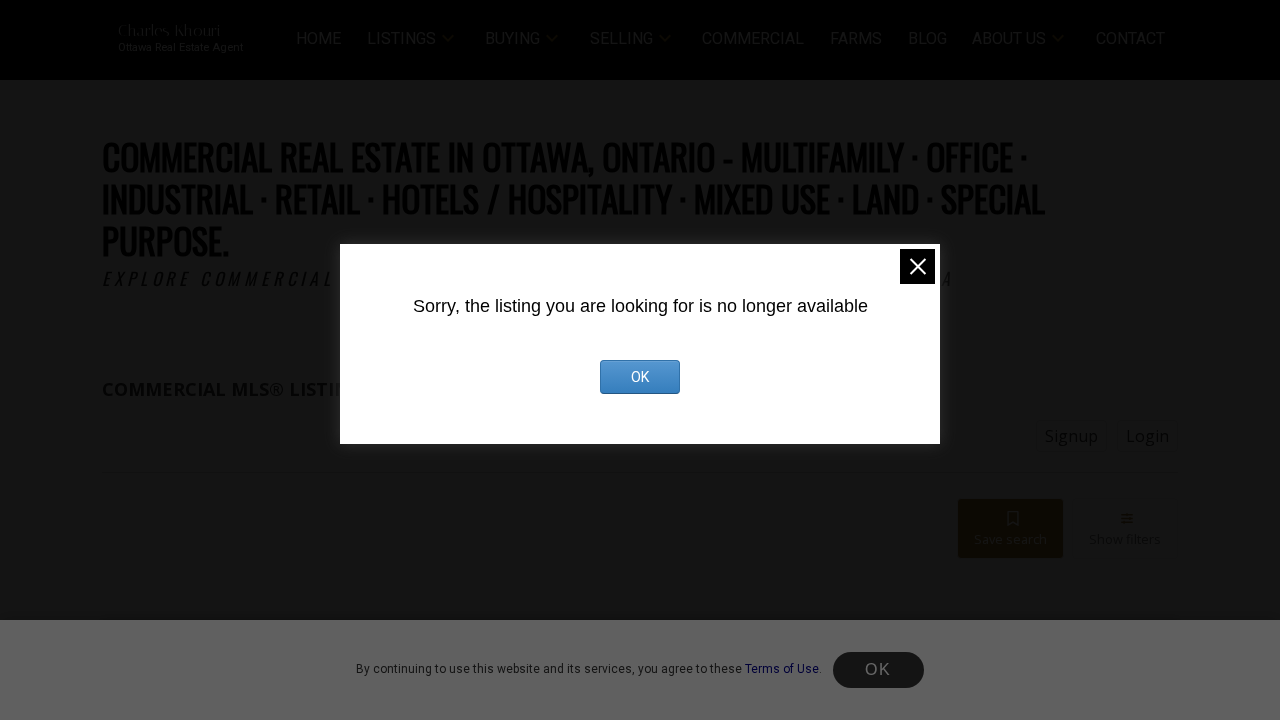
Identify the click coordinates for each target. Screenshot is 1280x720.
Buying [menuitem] (512, 38)
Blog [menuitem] (927, 38)
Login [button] (1147, 436)
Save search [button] (1010, 539)
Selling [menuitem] (621, 38)
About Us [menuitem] (1009, 38)
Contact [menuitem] (1130, 38)
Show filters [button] (1125, 539)
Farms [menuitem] (856, 38)
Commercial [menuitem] (753, 38)
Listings (401, 38)
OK (878, 669)
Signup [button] (1071, 436)
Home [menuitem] (318, 38)
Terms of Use (782, 669)
